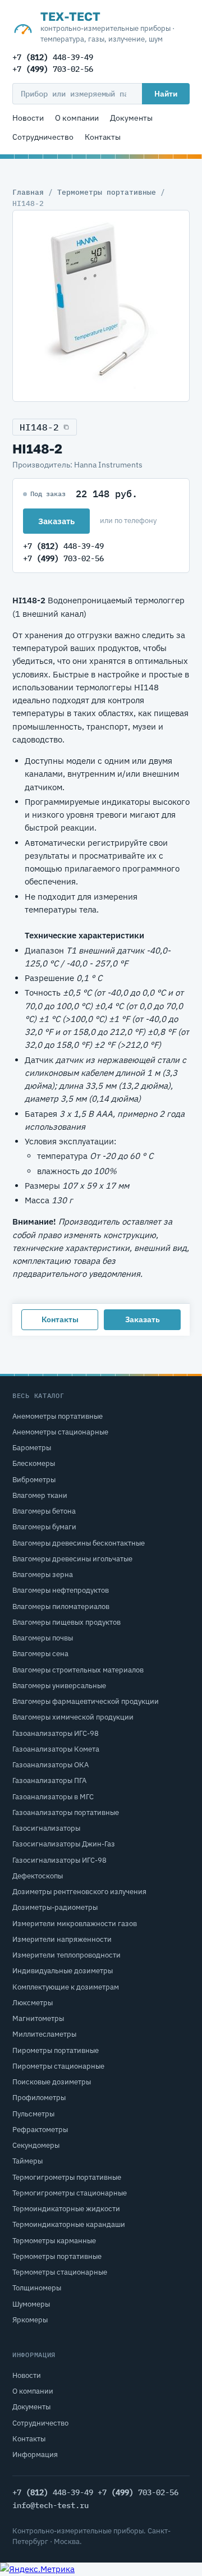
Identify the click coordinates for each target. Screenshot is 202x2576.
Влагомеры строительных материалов (78, 1670)
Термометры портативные (107, 192)
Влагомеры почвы (43, 1638)
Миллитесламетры (44, 2034)
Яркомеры (30, 2320)
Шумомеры (31, 2304)
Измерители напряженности (62, 1939)
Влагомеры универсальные (59, 1686)
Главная (28, 192)
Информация (35, 2454)
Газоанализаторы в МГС (53, 1797)
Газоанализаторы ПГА (49, 1780)
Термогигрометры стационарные (70, 2193)
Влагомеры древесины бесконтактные (79, 1543)
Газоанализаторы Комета (56, 1749)
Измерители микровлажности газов (75, 1924)
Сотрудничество (43, 137)
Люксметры (33, 2003)
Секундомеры (36, 2145)
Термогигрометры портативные (67, 2177)
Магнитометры (38, 2018)
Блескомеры (34, 1463)
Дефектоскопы (38, 1876)
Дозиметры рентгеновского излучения (79, 1892)
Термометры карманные (54, 2241)
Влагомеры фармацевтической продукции (86, 1701)
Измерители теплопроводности (66, 1955)
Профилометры (39, 2098)
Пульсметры (33, 2114)
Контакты (103, 137)
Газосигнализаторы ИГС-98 (59, 1860)
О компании (77, 118)
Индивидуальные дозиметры (63, 1971)
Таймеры (27, 2161)
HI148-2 (39, 427)
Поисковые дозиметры (52, 2082)
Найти (166, 94)
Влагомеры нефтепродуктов (61, 1590)
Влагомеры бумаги (44, 1527)
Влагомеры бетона (44, 1511)
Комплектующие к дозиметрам (66, 1987)
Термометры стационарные (60, 2272)
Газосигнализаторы (46, 1828)
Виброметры (34, 1480)
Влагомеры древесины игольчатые (72, 1559)
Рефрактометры (40, 2130)
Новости (28, 118)
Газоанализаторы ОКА (50, 1765)
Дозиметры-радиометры (55, 1907)
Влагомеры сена (40, 1654)
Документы (131, 118)
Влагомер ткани (40, 1495)
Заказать (56, 521)
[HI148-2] (101, 306)
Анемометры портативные (58, 1416)
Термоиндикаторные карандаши (69, 2224)
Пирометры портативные (56, 2050)
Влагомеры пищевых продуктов (66, 1622)
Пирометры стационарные (58, 2066)
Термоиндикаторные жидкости (66, 2209)
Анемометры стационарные (60, 1432)
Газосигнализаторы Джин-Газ (64, 1844)
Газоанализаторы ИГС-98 (56, 1733)
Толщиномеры (37, 2288)
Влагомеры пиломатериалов (61, 1606)
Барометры (32, 1448)
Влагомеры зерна (43, 1575)
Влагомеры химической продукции (73, 1717)
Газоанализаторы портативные (66, 1812)
